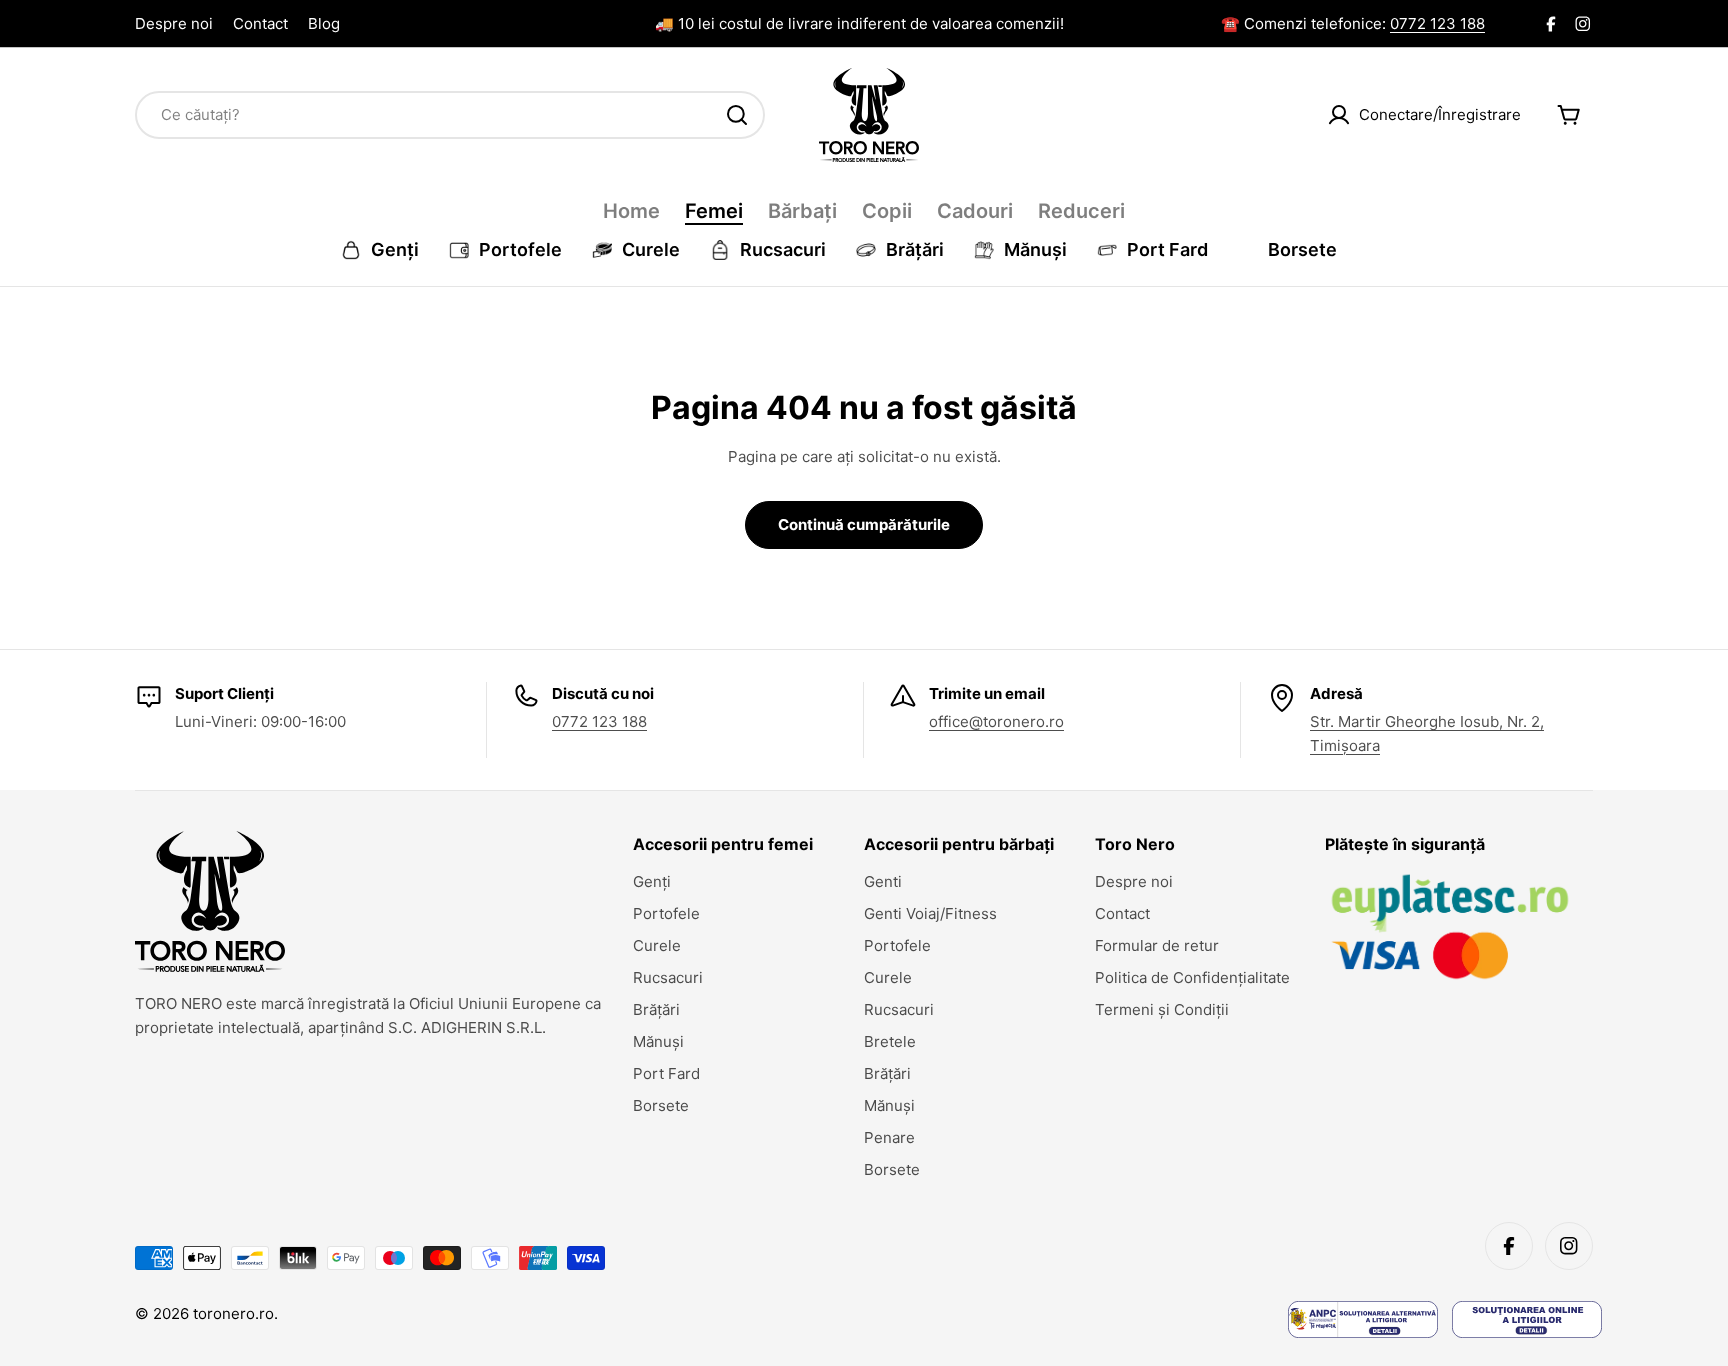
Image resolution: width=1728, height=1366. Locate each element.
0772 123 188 (1437, 23)
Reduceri (1081, 211)
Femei (714, 211)
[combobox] (450, 115)
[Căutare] (737, 115)
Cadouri (975, 211)
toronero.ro (233, 1313)
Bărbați (802, 211)
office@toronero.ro (996, 721)
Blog (324, 23)
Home (631, 211)
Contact (260, 23)
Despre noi (174, 23)
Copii (887, 211)
